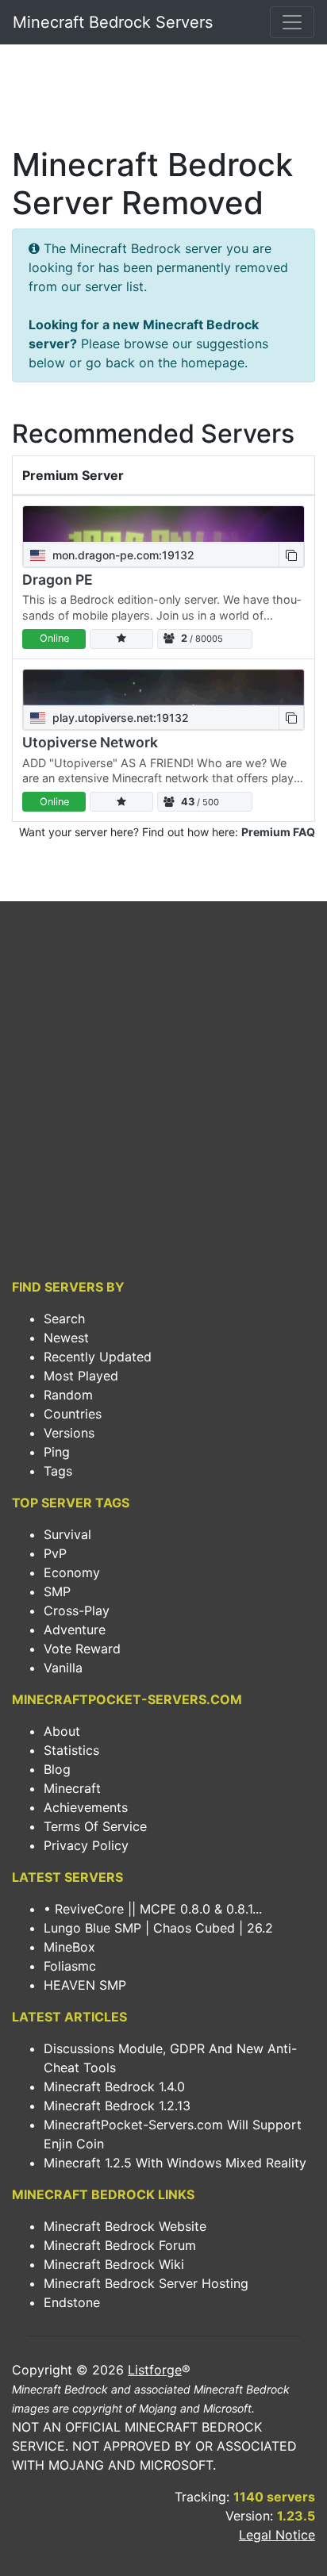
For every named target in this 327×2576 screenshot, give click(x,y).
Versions (69, 1433)
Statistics (71, 1750)
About (62, 1731)
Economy (72, 1572)
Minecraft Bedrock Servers (113, 22)
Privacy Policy (86, 1845)
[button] (291, 555)
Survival (67, 1534)
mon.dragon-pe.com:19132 (122, 555)
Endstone (72, 2302)
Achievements (86, 1807)
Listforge (155, 2370)
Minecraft (72, 1788)
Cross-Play (77, 1610)
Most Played (81, 1376)
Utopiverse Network (90, 742)
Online (54, 638)
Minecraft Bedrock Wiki (114, 2264)
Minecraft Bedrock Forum (120, 2245)
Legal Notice (277, 2535)
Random (68, 1395)
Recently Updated (98, 1357)
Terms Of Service (95, 1826)
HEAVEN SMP (85, 1985)
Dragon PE (58, 580)
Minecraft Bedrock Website (125, 2226)
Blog (57, 1769)
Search (64, 1319)
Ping (57, 1452)
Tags (58, 1471)
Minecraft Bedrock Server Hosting (146, 2283)
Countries (73, 1414)
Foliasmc (70, 1966)
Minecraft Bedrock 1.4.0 (114, 2087)
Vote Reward (82, 1649)
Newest (66, 1338)
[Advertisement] (163, 100)
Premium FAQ (278, 832)
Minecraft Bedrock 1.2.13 (117, 2106)
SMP (57, 1591)
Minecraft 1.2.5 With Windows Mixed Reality (175, 2163)
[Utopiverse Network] (163, 687)
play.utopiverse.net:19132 (119, 718)
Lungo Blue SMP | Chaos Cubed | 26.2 (158, 1928)
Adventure (75, 1630)
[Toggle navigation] (292, 22)
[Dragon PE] (163, 524)
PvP (55, 1553)
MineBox (69, 1947)
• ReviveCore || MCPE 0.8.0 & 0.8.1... (153, 1909)
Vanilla (63, 1668)
